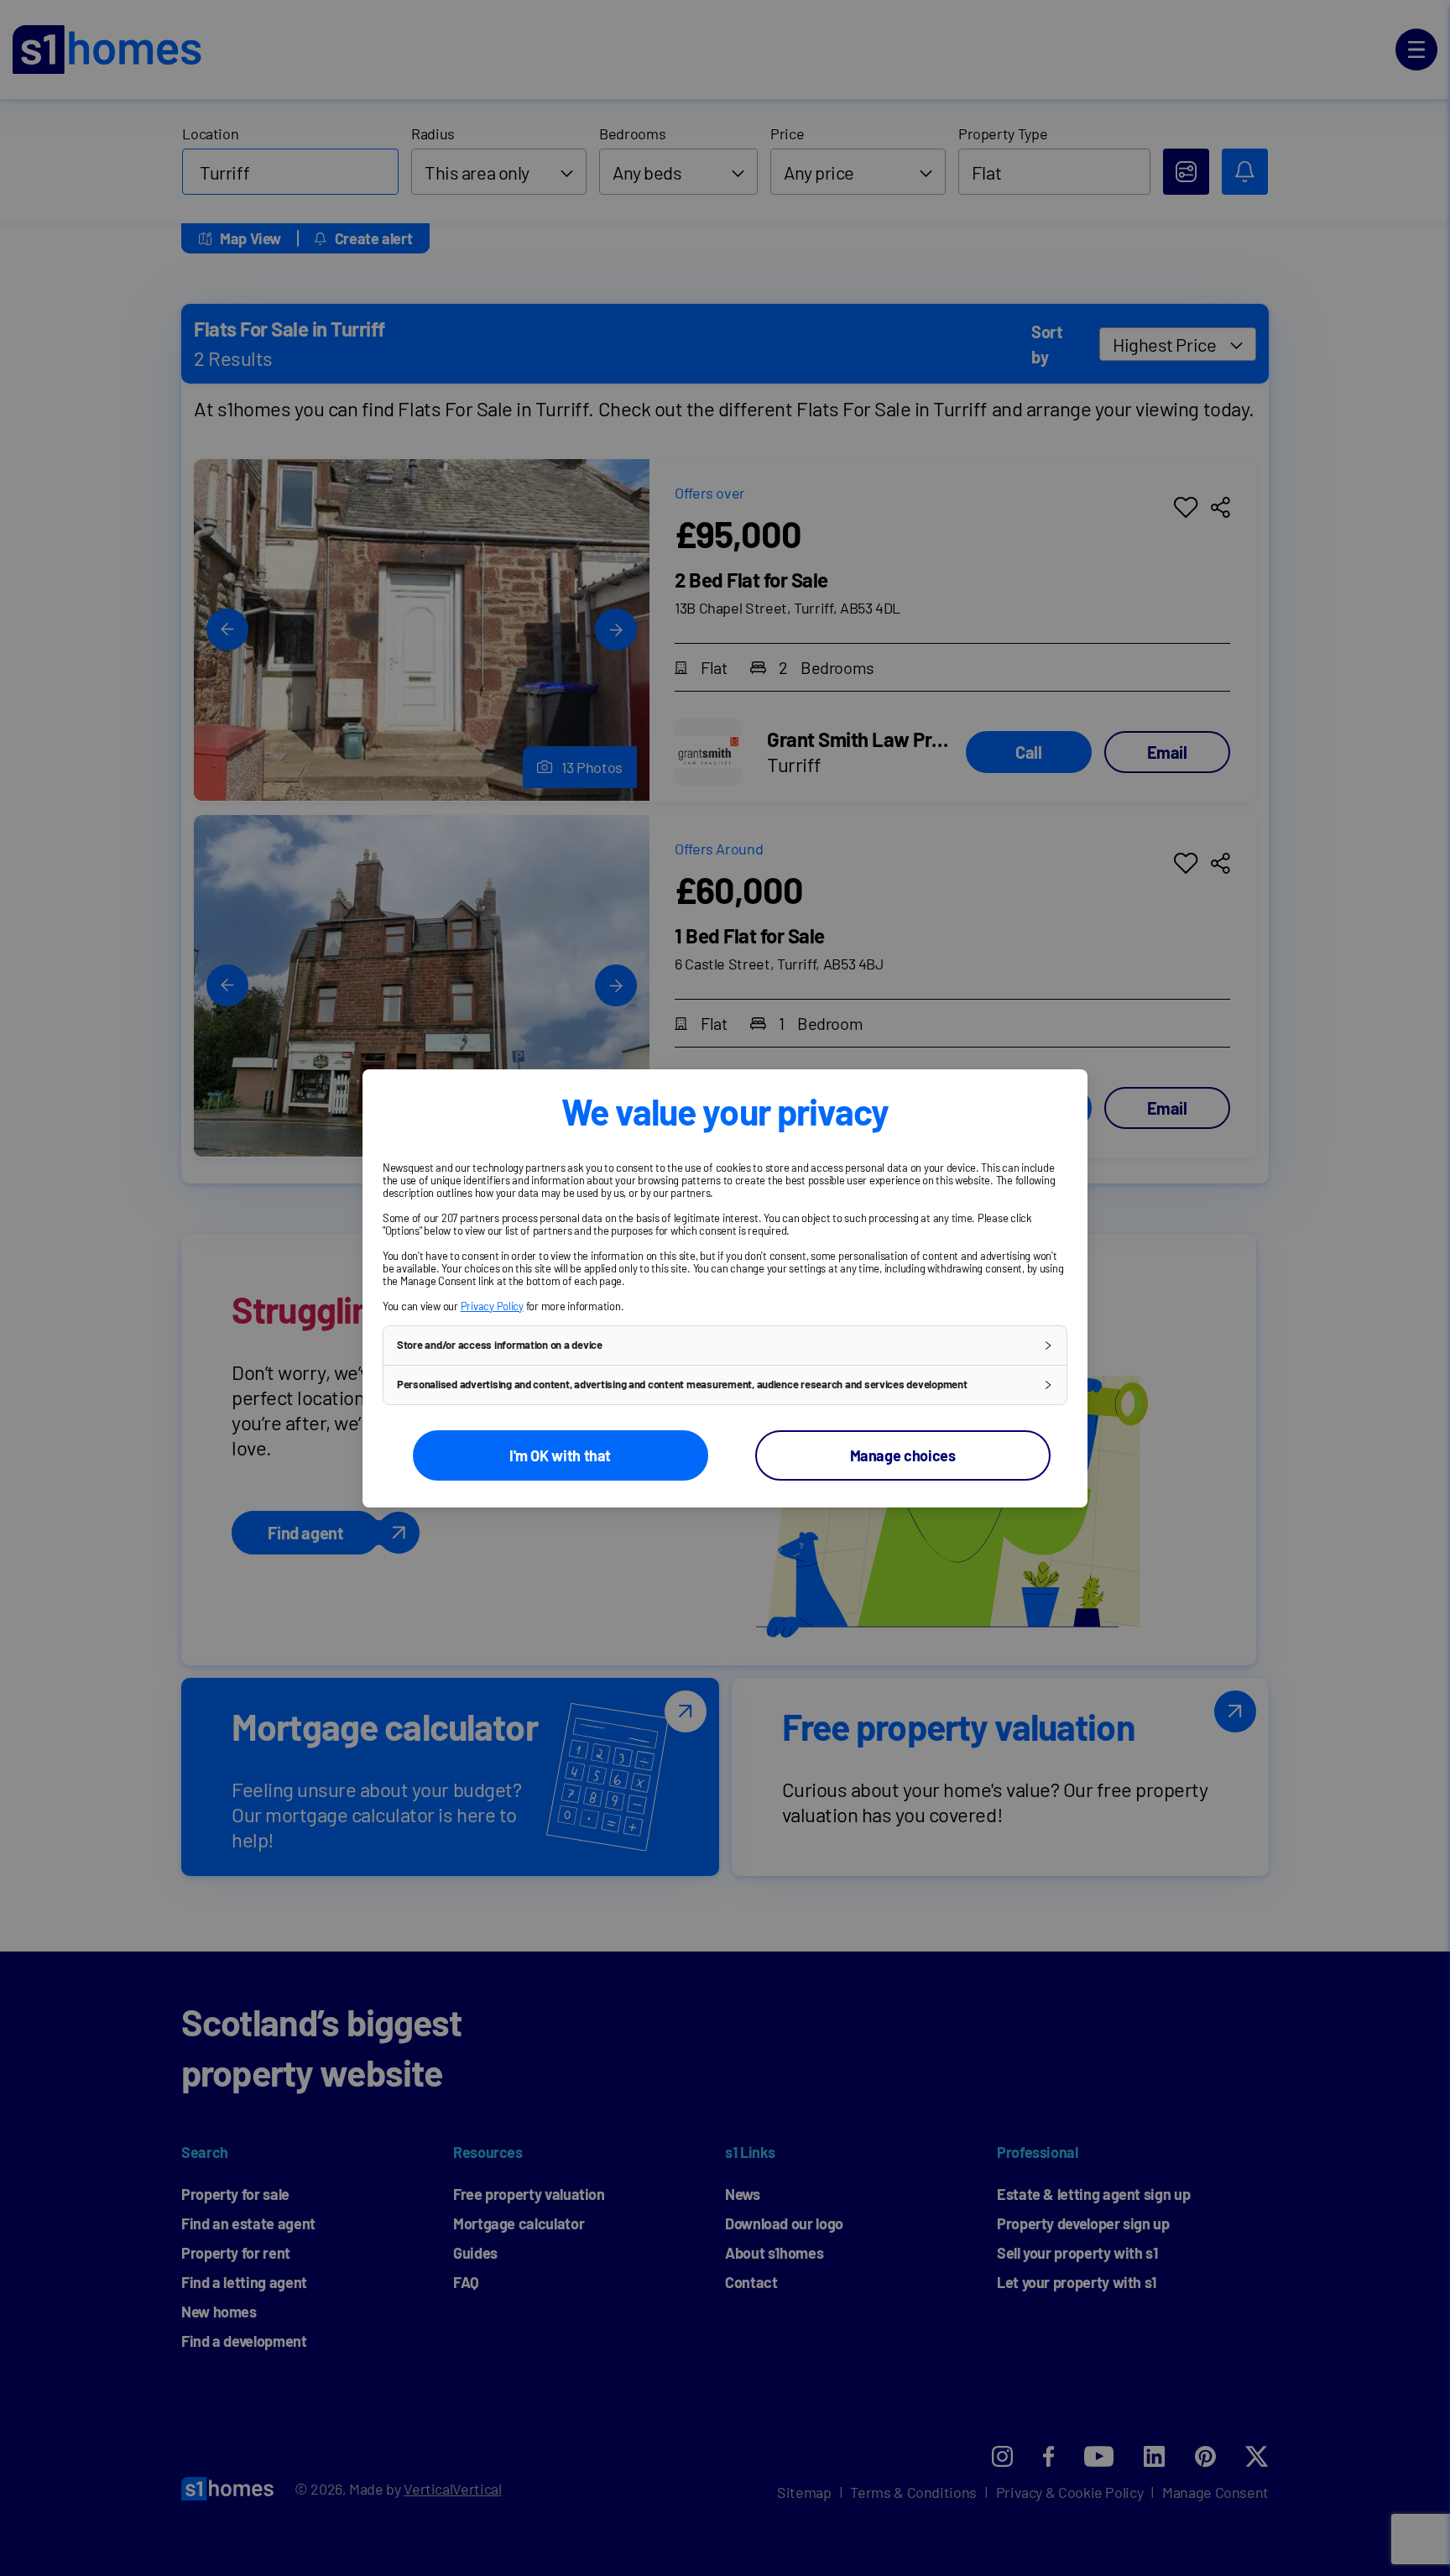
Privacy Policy (492, 1306)
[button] (725, 1345)
